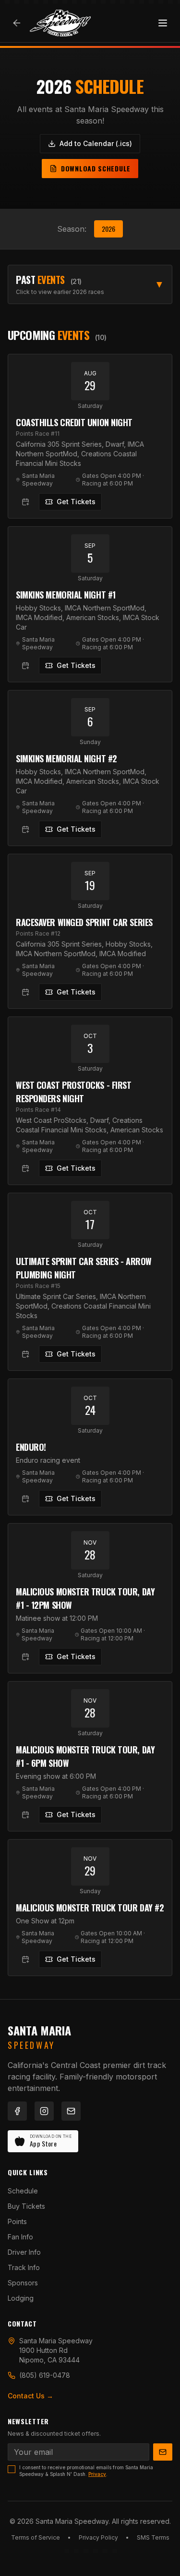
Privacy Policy (98, 2537)
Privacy (97, 2474)
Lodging (21, 2298)
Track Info (24, 2267)
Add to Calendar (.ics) (96, 143)
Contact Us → (30, 2396)
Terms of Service (36, 2537)
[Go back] (17, 23)
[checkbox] (12, 2469)
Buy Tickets (26, 2206)
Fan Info (20, 2237)
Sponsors (23, 2283)
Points (17, 2221)
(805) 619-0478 (45, 2375)
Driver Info (24, 2252)
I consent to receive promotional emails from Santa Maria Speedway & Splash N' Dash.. (86, 2471)
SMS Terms (153, 2537)
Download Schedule (96, 168)
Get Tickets (76, 502)
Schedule (23, 2191)
